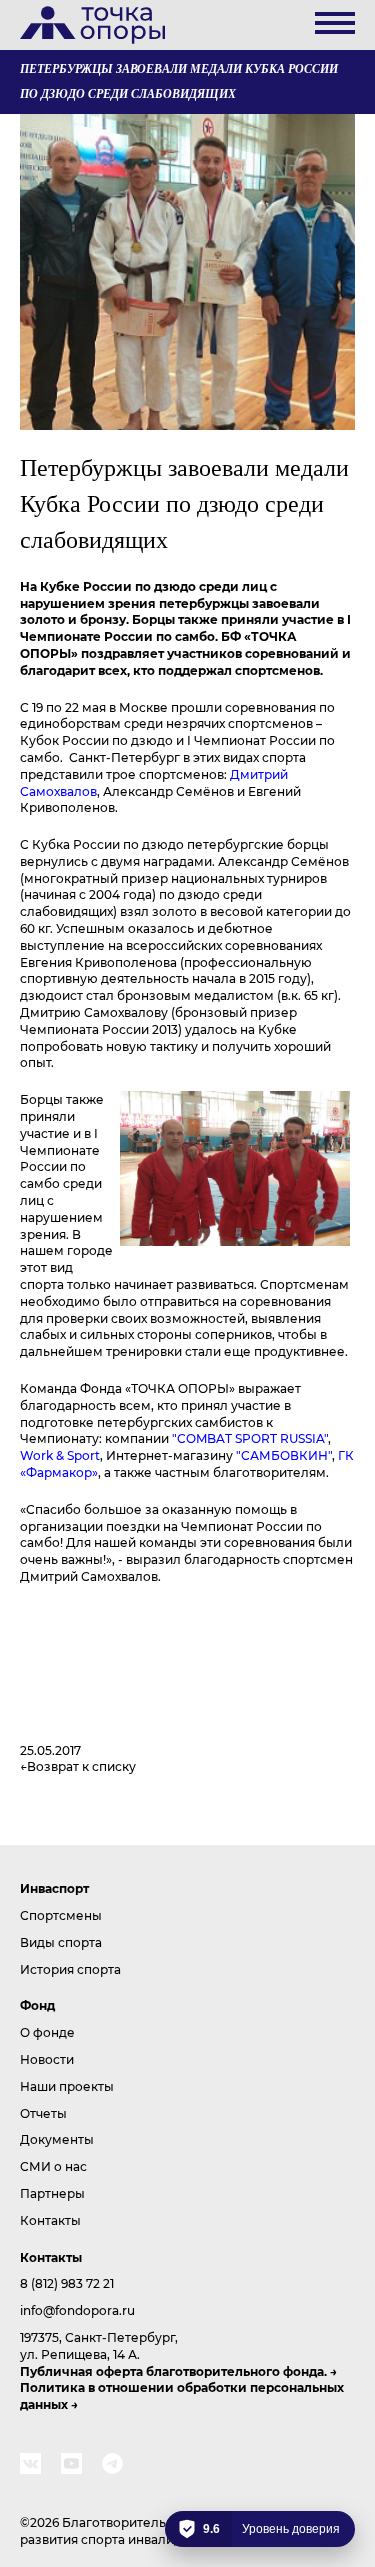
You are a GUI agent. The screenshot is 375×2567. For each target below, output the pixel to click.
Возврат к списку (81, 1766)
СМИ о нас (53, 2166)
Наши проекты (67, 2086)
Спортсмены (61, 1915)
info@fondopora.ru (77, 2310)
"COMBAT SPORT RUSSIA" (250, 1438)
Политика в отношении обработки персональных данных (182, 2395)
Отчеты (43, 2113)
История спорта (70, 1969)
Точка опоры (92, 25)
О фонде (47, 2032)
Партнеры (52, 2193)
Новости (47, 2059)
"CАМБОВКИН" (284, 1455)
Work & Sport (60, 1455)
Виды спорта (61, 1942)
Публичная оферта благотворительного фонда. (173, 2371)
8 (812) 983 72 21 (67, 2283)
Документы (57, 2139)
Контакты (50, 2220)
